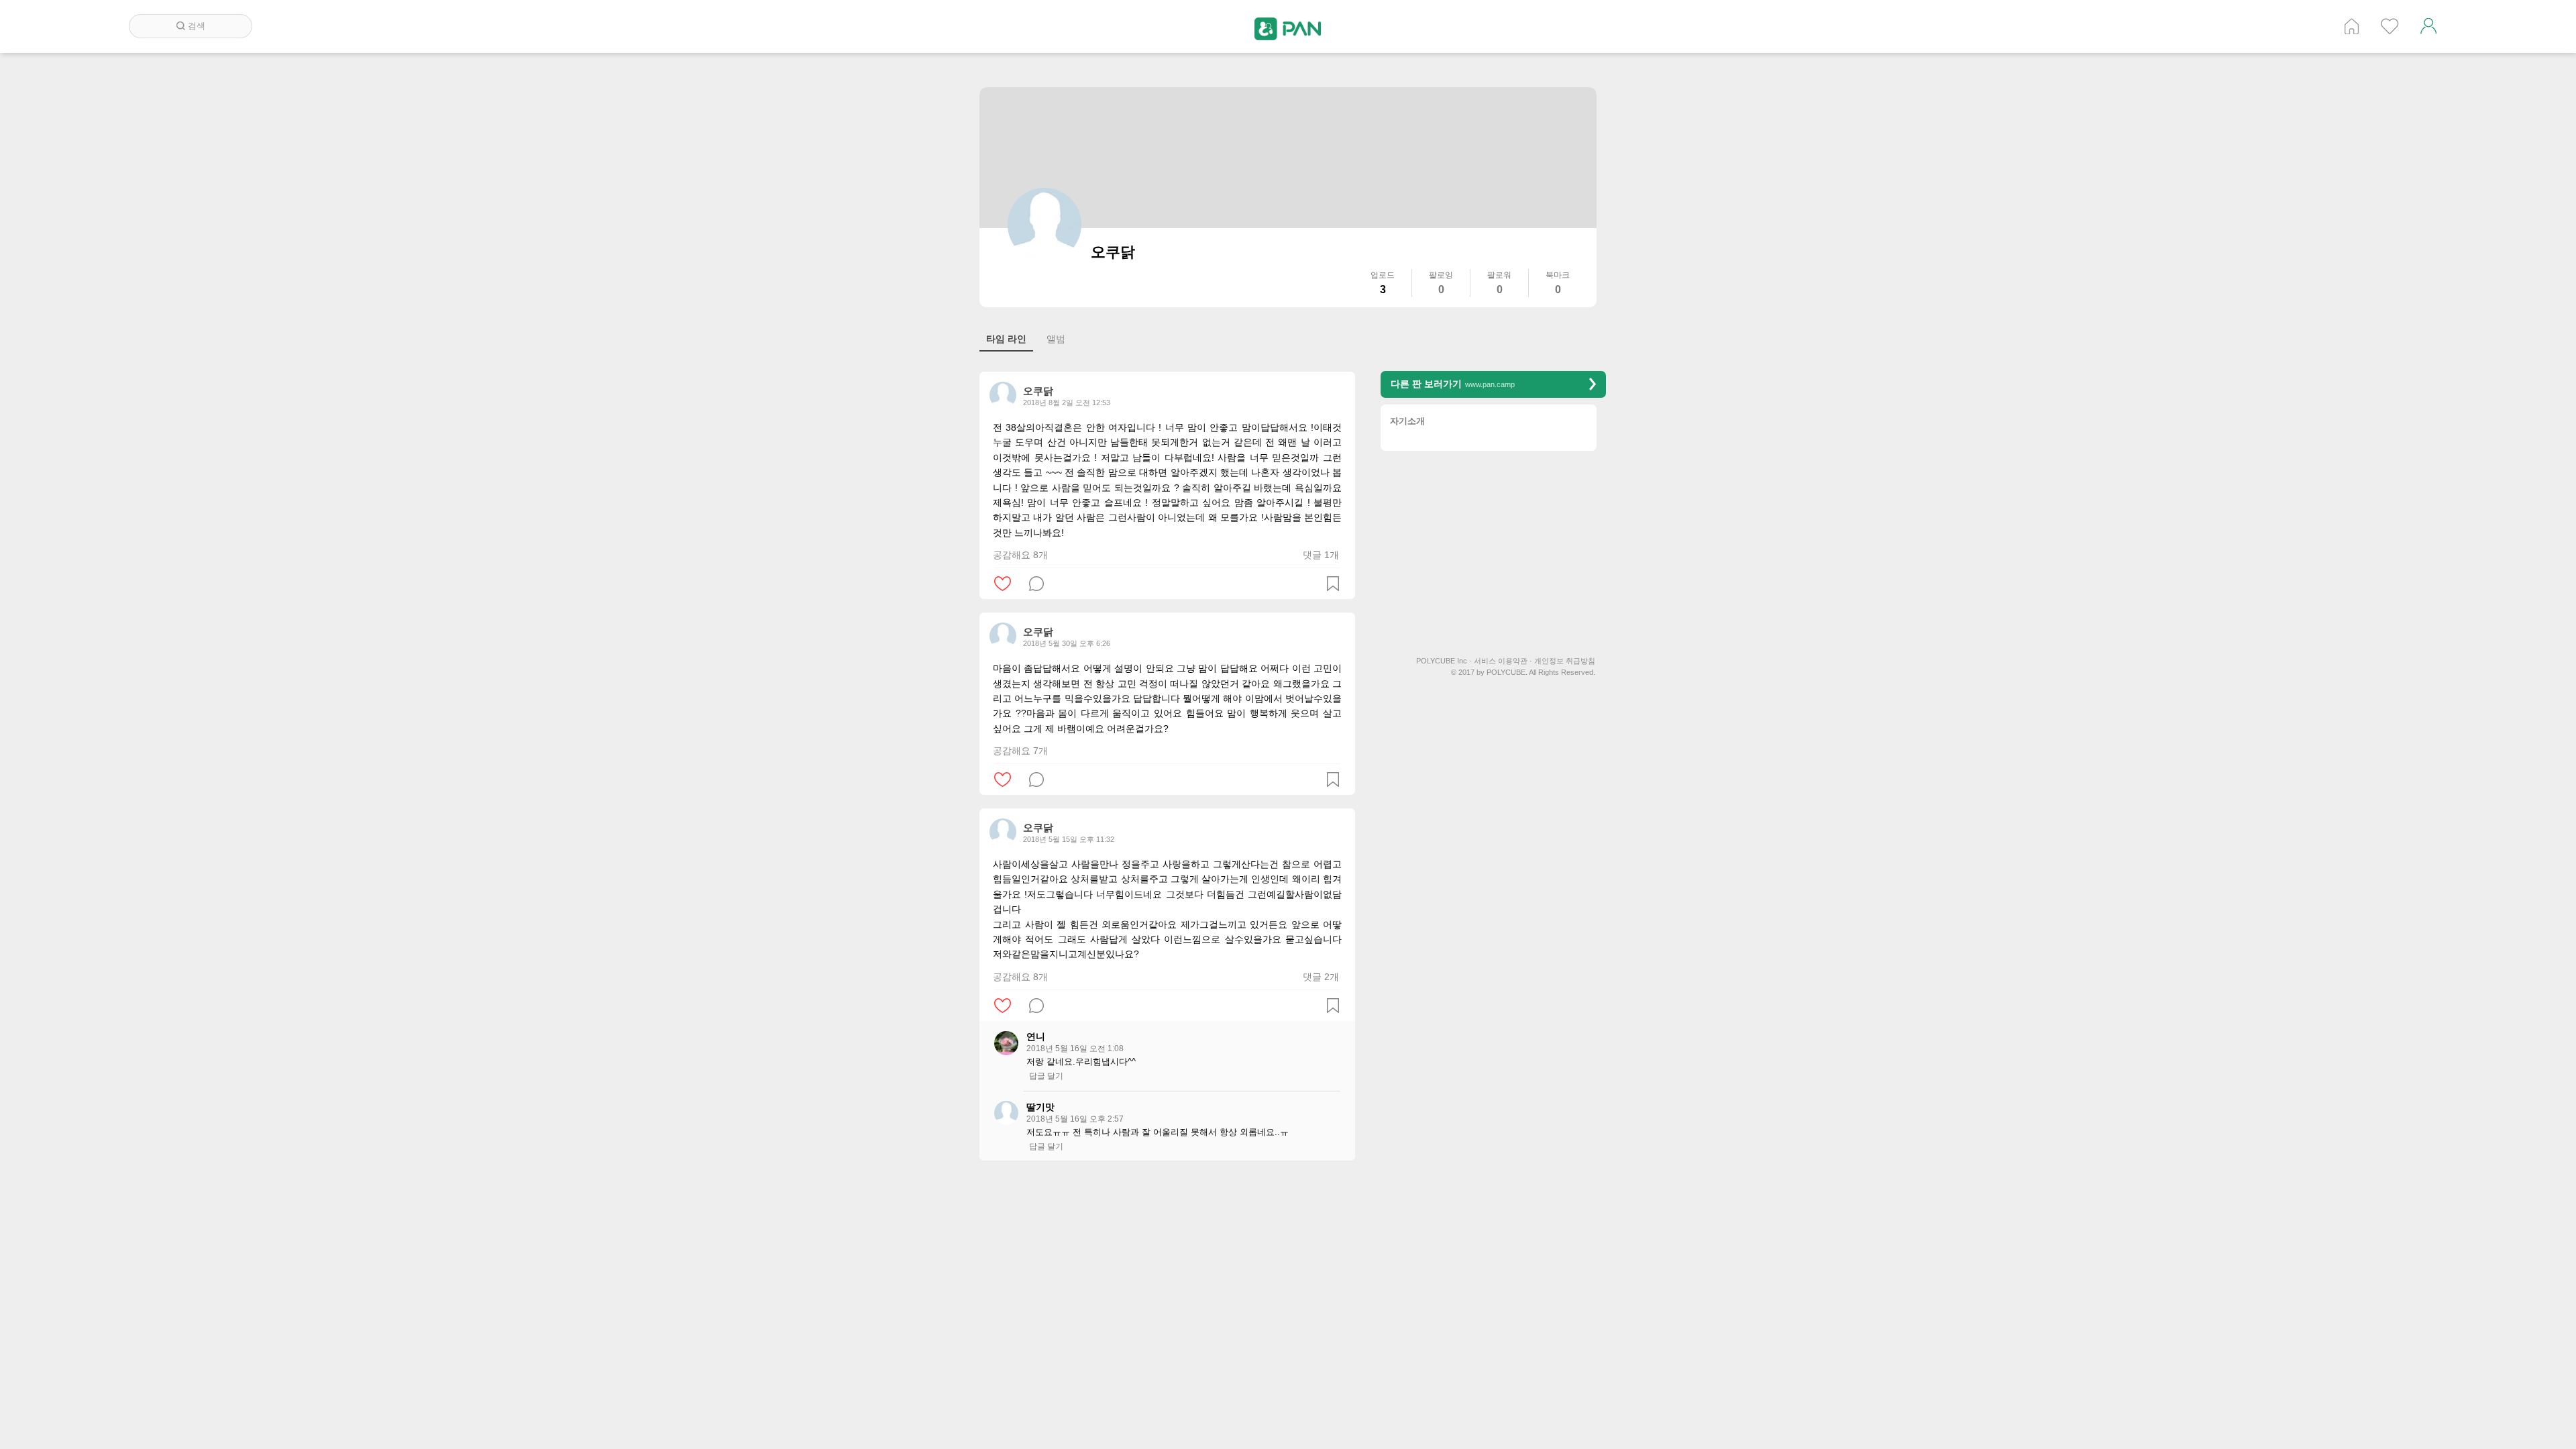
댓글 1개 (1321, 555)
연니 (1036, 1036)
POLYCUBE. (1507, 673)
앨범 (1056, 339)
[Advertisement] (1167, 1268)
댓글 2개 (1321, 977)
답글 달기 (1046, 1076)
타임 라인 (1006, 339)
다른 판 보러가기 (1453, 384)
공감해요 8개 (1020, 555)
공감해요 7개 (1020, 751)
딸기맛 (1040, 1107)
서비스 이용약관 (1503, 661)
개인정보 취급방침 (1565, 661)
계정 (2428, 26)
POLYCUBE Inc (1444, 661)
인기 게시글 (2390, 26)
